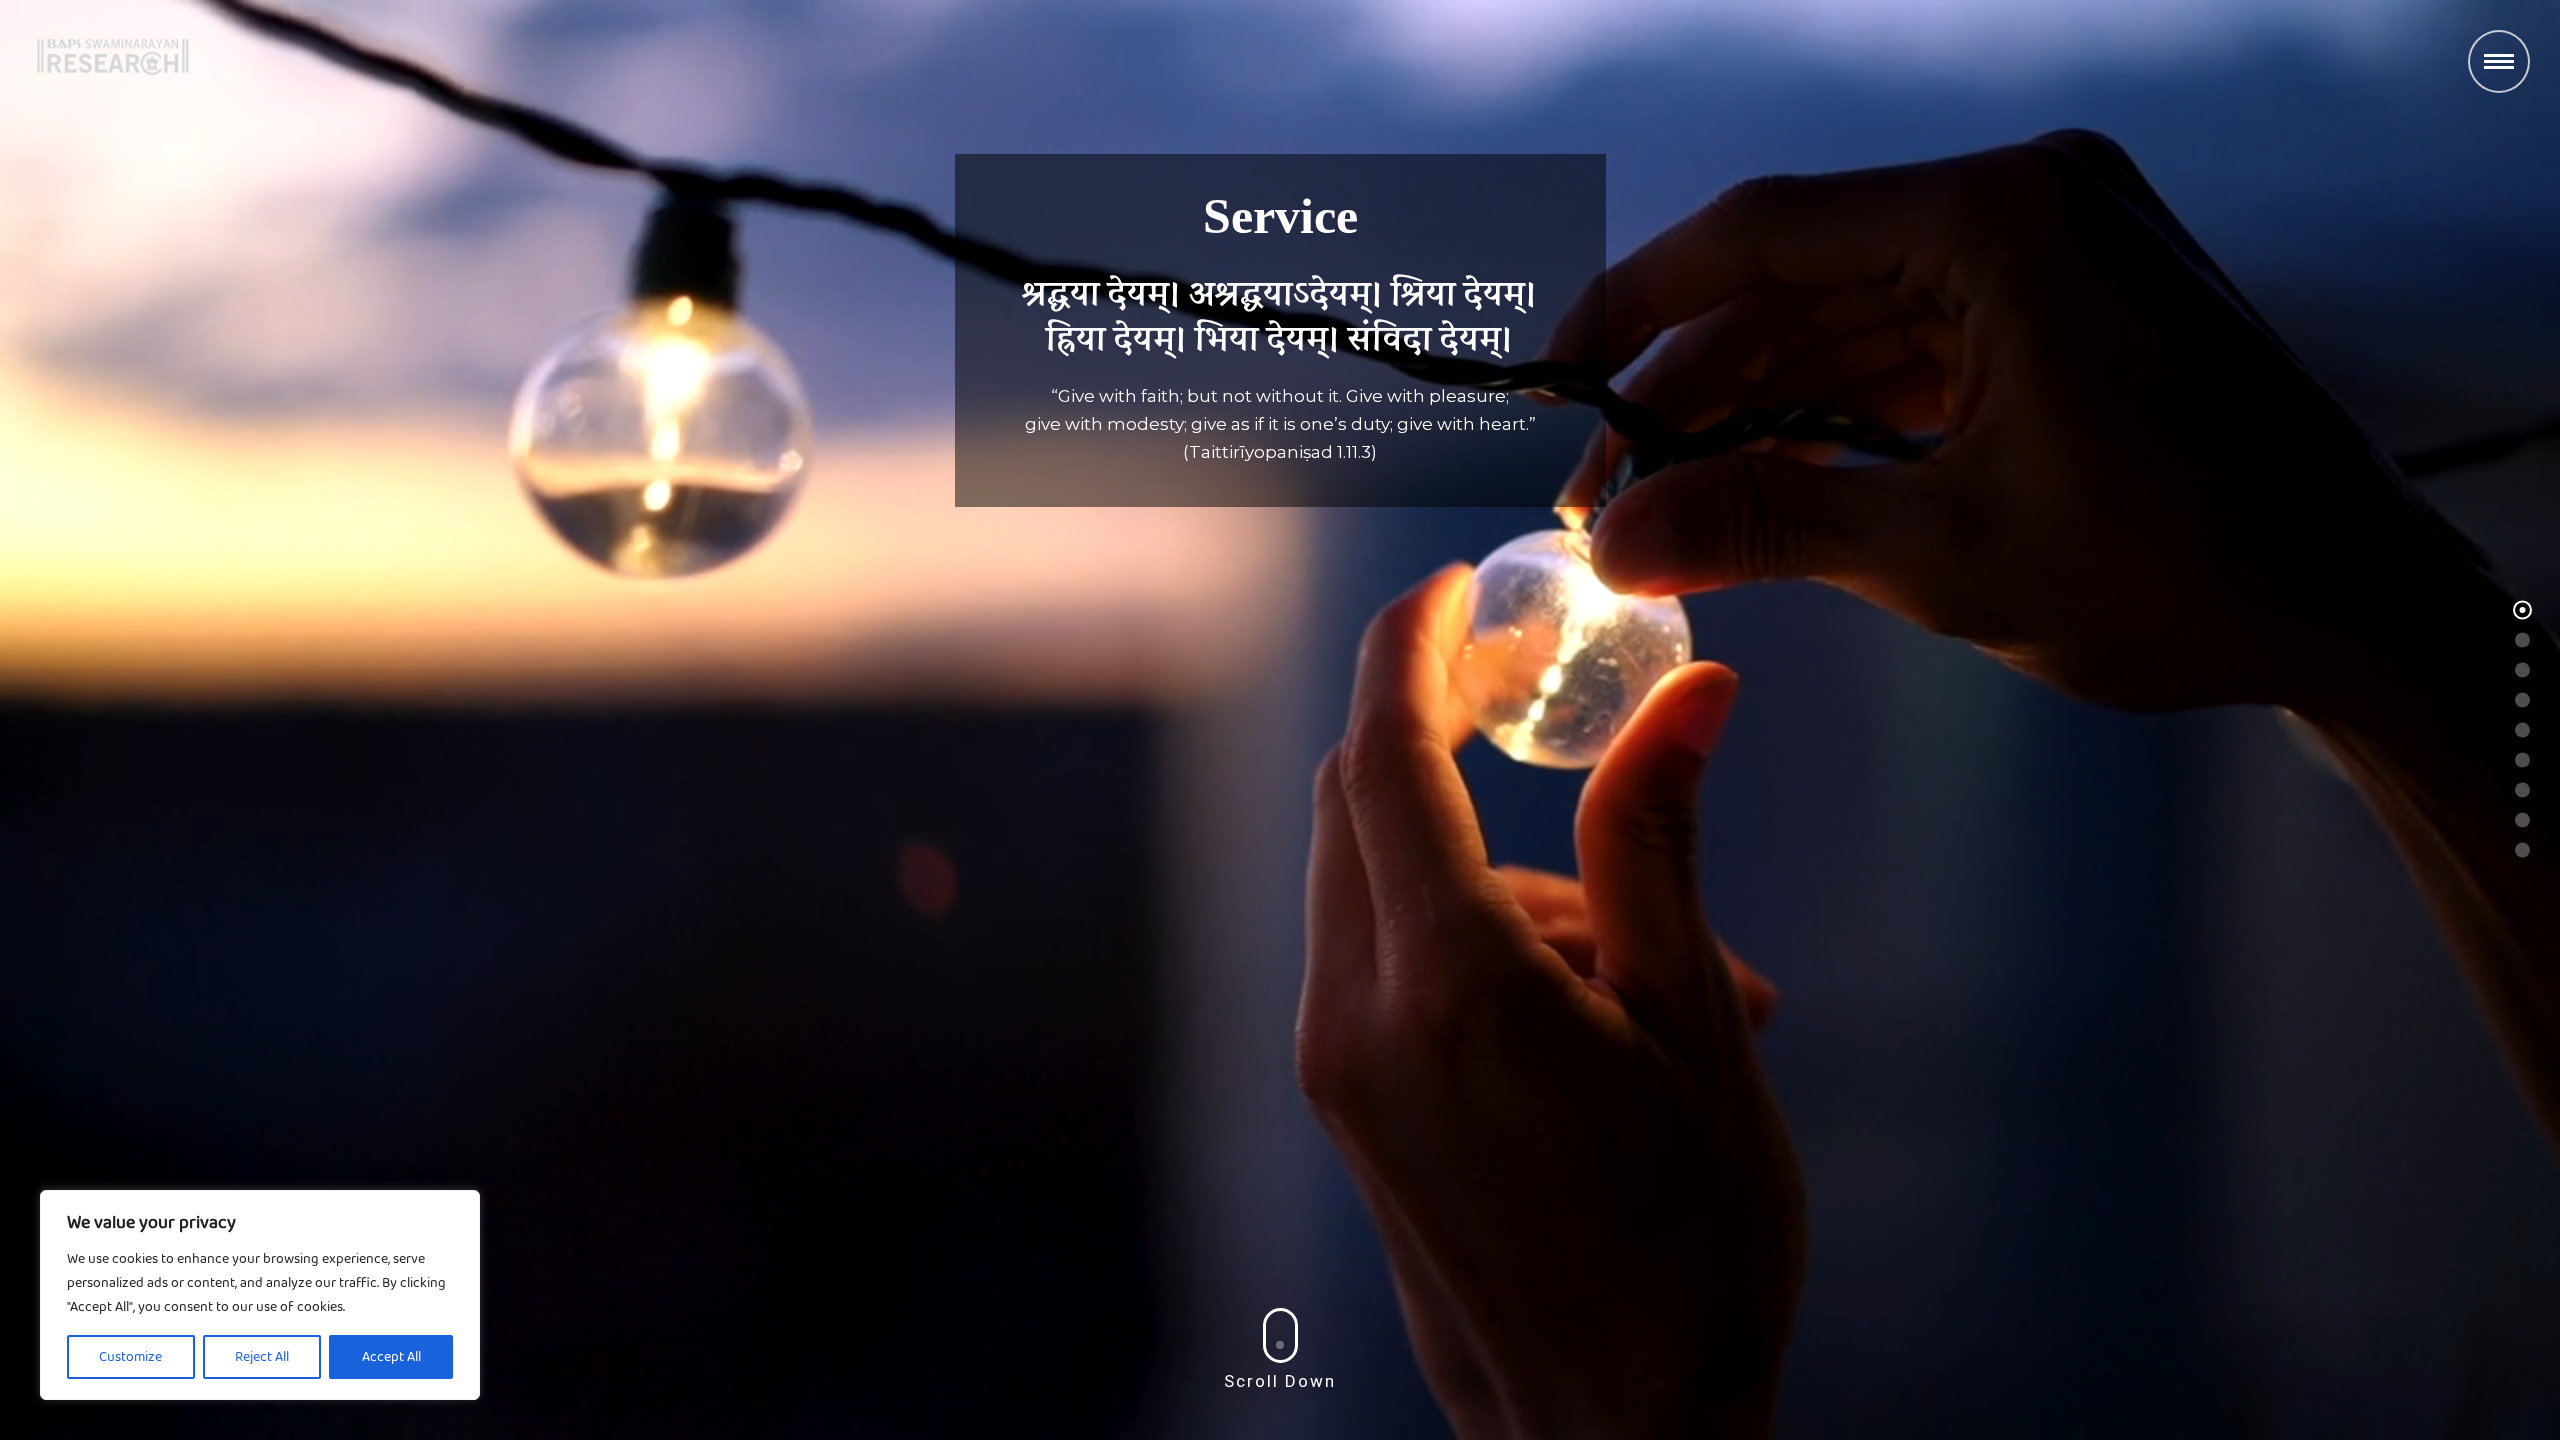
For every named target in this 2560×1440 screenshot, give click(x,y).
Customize (130, 1357)
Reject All (262, 1357)
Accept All (391, 1357)
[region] (260, 1295)
